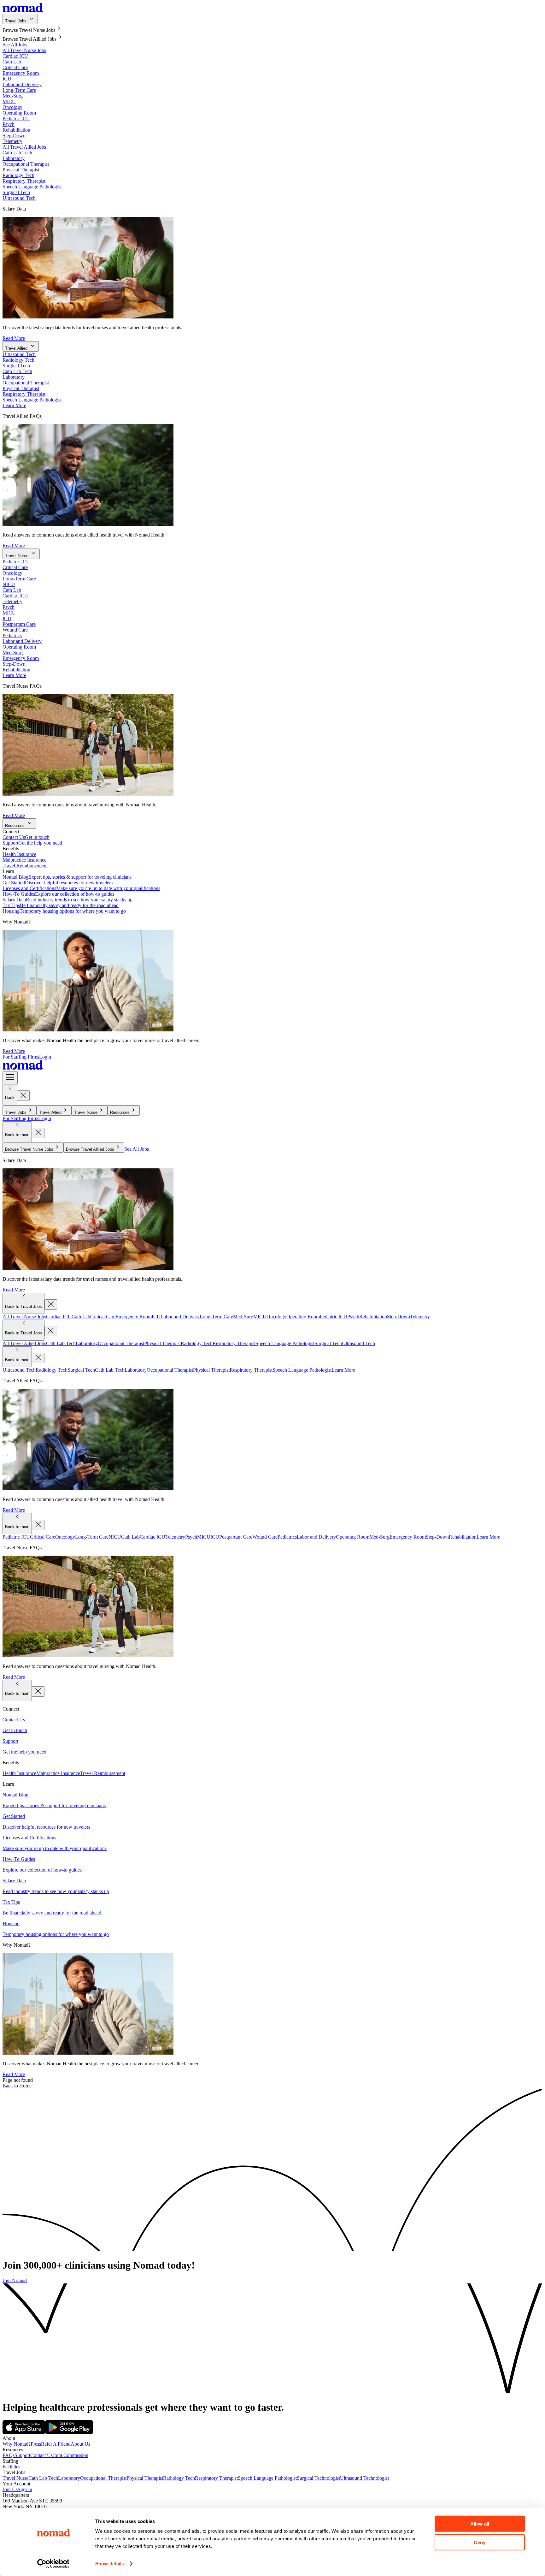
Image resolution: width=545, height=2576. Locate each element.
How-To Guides (58, 894)
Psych (9, 124)
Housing (64, 911)
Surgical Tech (16, 192)
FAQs (9, 2455)
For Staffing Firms (21, 1057)
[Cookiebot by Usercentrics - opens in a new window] (53, 2564)
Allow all (480, 2524)
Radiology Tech (18, 175)
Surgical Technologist (318, 2478)
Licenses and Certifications (81, 888)
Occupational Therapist (26, 164)
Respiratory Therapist (24, 181)
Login (45, 1057)
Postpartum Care (19, 624)
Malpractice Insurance (24, 860)
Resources (15, 825)
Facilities (11, 2467)
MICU (9, 101)
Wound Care (15, 630)
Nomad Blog (67, 877)
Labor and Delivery (22, 84)
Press (36, 2444)
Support (32, 843)
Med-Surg (13, 96)
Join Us (10, 2489)
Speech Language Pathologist (32, 187)
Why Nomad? (17, 2444)
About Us (80, 2444)
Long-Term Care (19, 90)
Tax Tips (61, 905)
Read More (14, 338)
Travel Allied (16, 348)
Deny (480, 2542)
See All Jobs (15, 45)
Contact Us (26, 837)
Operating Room (19, 113)
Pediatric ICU (16, 119)
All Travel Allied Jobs (24, 147)
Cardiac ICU (15, 56)
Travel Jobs (16, 21)
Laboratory (14, 158)
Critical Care (15, 67)
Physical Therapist (21, 170)
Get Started (58, 883)
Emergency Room (21, 73)
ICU (7, 79)
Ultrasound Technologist (364, 2478)
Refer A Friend (56, 2444)
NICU (9, 584)
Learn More (14, 405)
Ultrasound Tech (19, 198)
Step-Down (14, 136)
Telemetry (12, 141)
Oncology (12, 107)
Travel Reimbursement (25, 866)
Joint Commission (70, 2455)
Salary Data (67, 900)
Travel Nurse (17, 556)
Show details (110, 2564)
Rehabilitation (16, 130)
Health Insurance (19, 854)
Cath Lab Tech (17, 153)
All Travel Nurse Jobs (24, 50)
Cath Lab (12, 62)
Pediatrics (12, 635)
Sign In (25, 2489)
